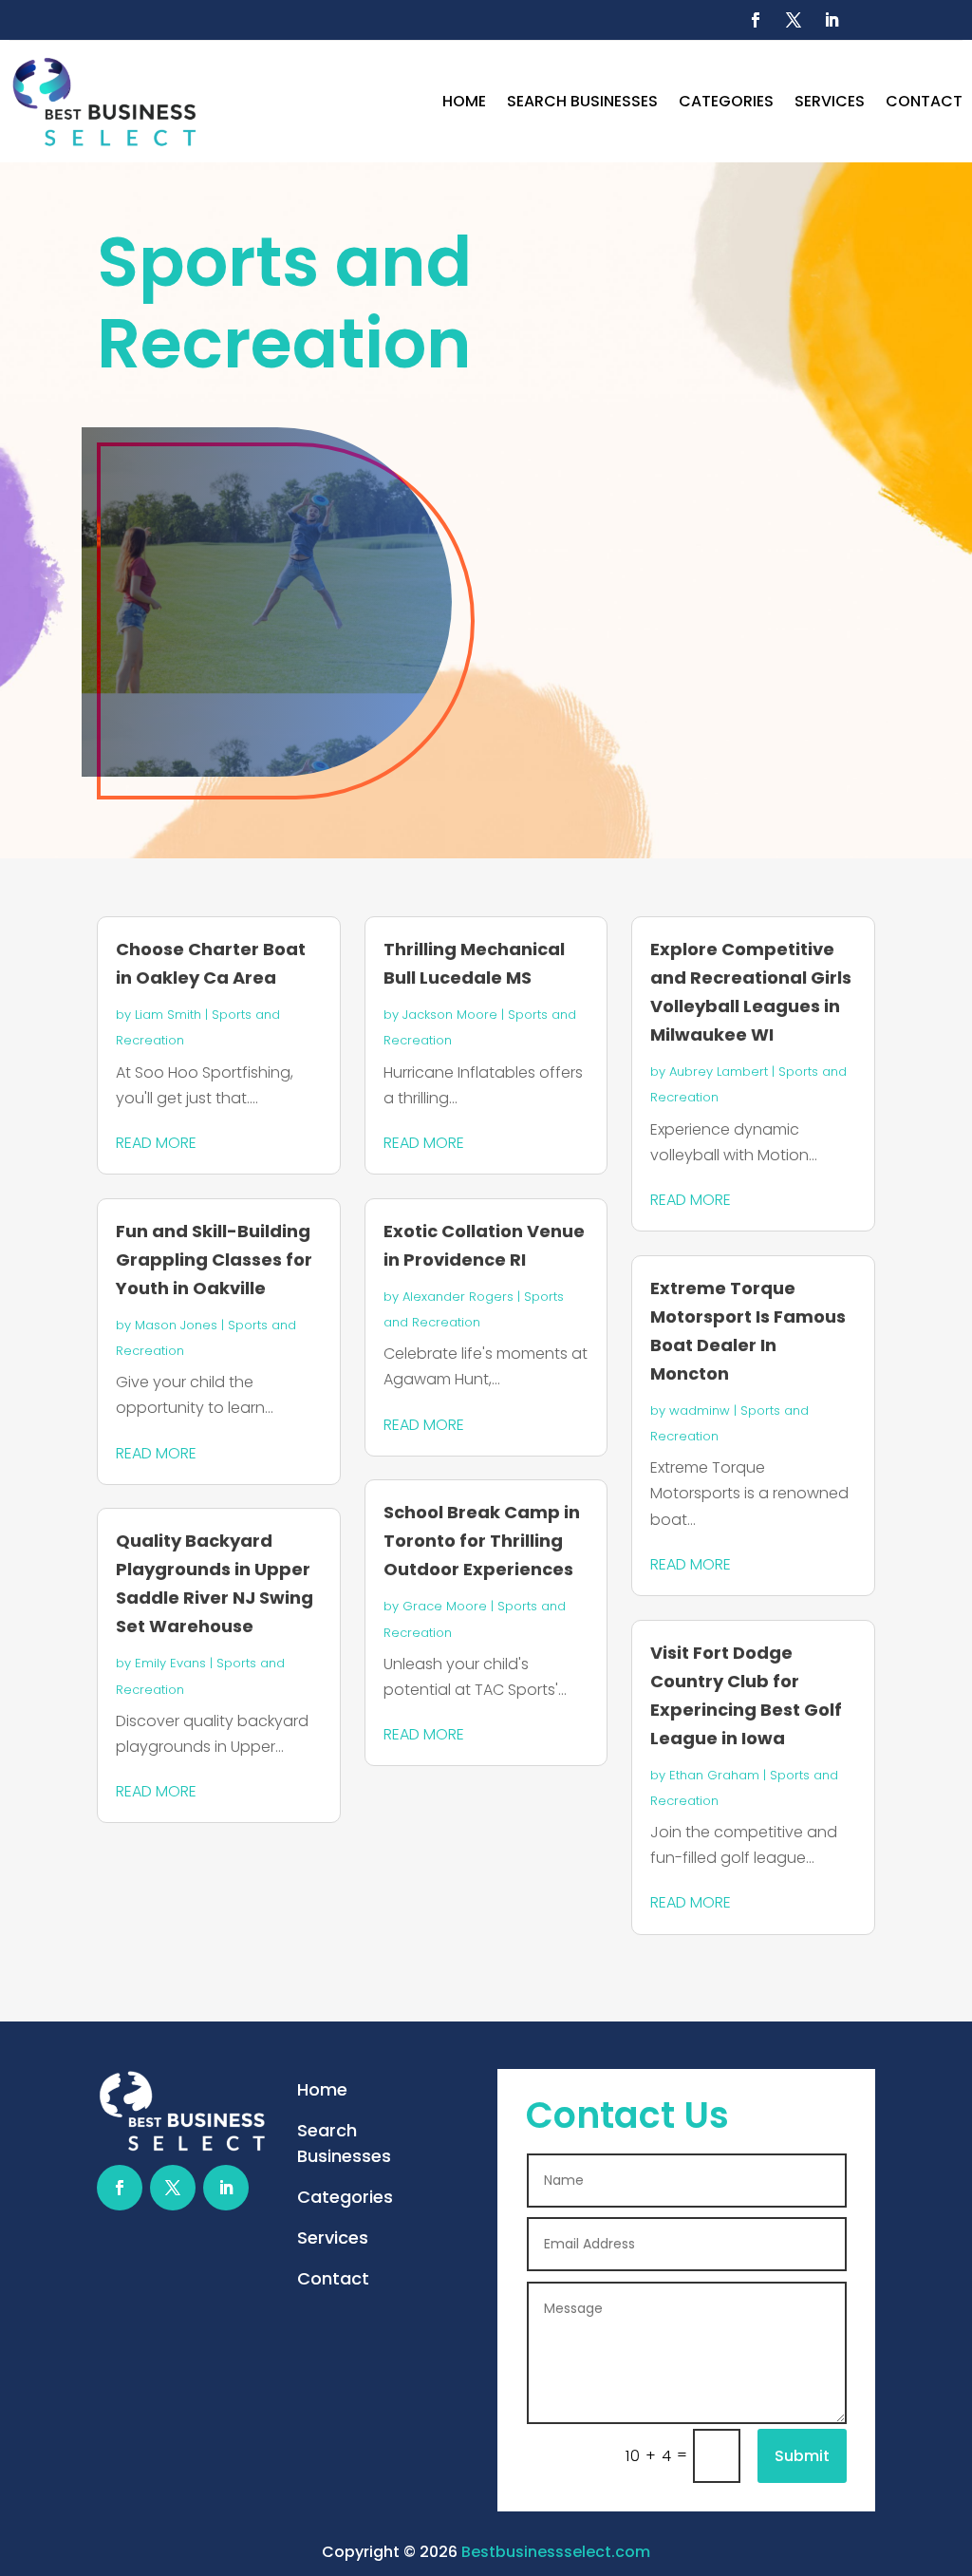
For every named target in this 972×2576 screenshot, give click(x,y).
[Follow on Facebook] (756, 20)
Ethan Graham (714, 1775)
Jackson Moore (450, 1015)
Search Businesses (582, 101)
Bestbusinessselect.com (556, 2552)
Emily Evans (170, 1663)
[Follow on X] (794, 20)
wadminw (700, 1410)
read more (156, 1143)
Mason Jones (176, 1325)
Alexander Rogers (458, 1297)
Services (830, 101)
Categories (726, 101)
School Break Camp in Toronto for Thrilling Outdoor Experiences (482, 1541)
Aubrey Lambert (719, 1072)
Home (464, 101)
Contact (924, 101)
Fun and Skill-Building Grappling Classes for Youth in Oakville (214, 1260)
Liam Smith (168, 1015)
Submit (802, 2456)
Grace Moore (445, 1606)
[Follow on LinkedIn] (832, 20)
